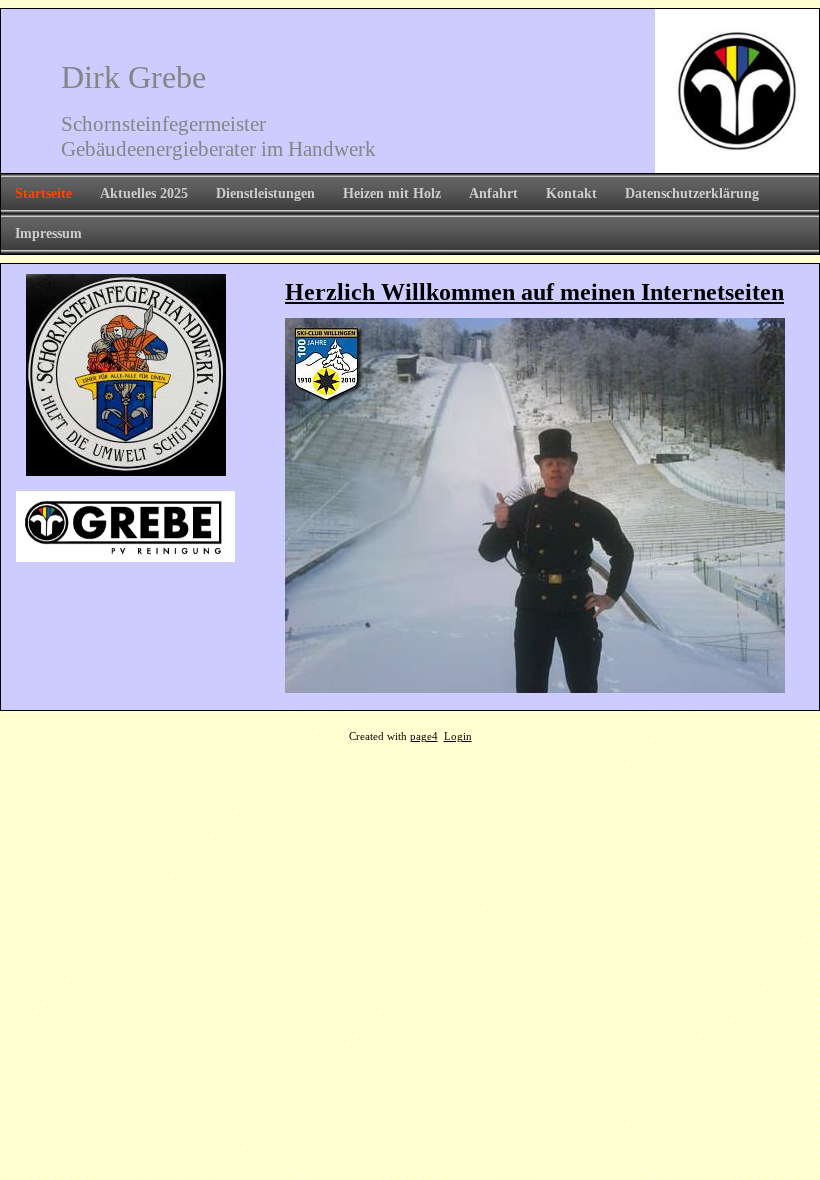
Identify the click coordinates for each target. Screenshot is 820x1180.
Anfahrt (493, 193)
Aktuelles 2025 (144, 193)
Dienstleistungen (265, 193)
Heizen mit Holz (392, 193)
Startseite (43, 193)
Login (458, 736)
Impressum (48, 233)
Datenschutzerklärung (692, 193)
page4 (424, 736)
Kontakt (571, 193)
